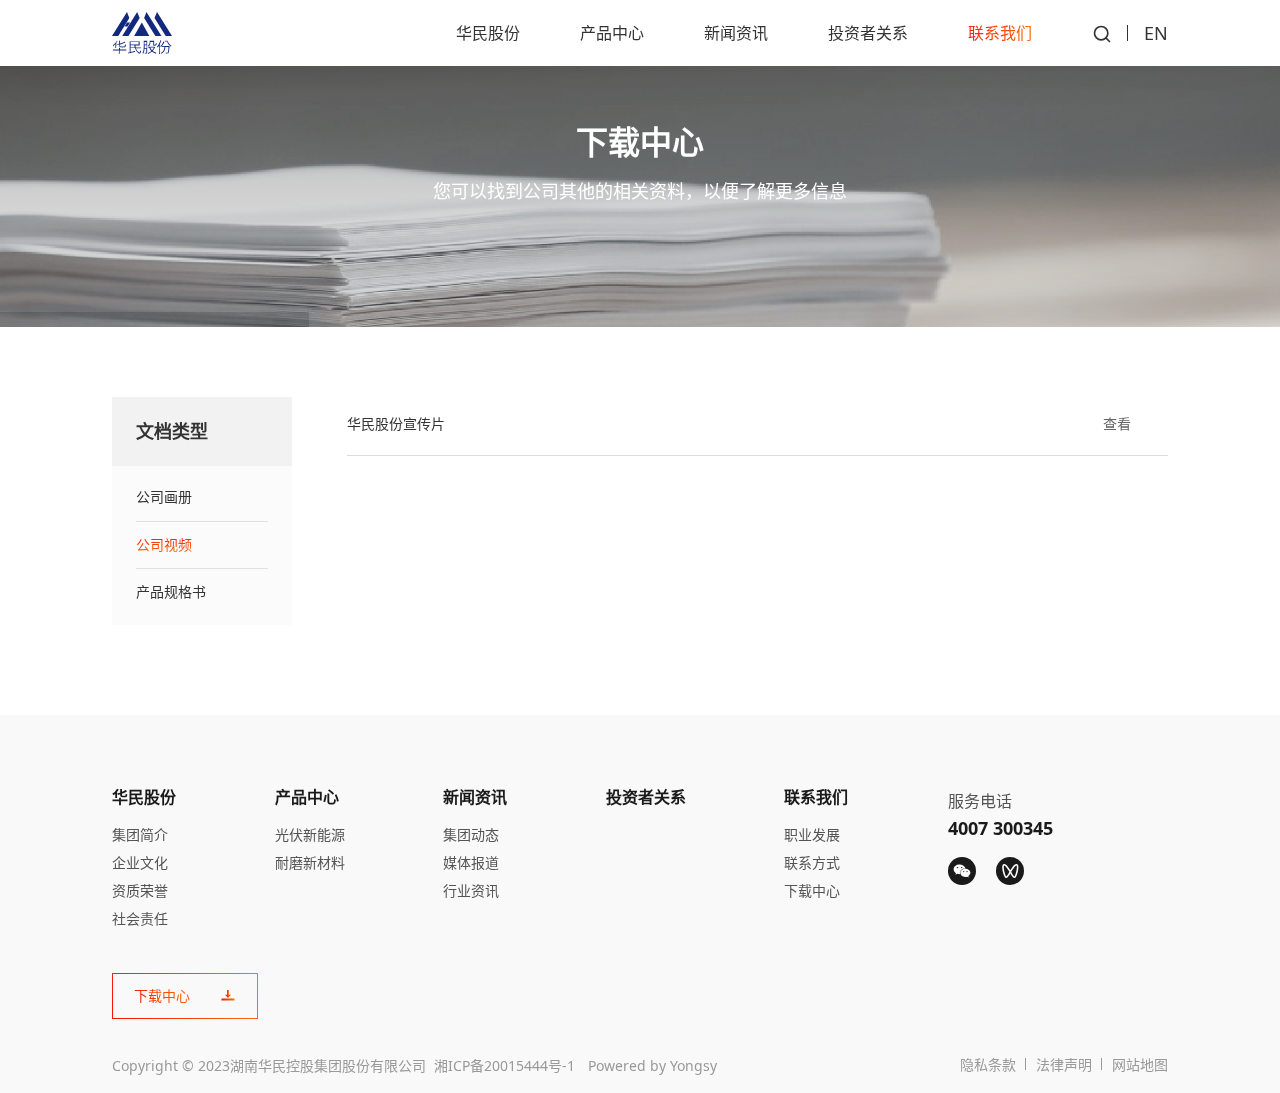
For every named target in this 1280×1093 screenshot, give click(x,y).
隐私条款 (988, 1064)
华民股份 (488, 33)
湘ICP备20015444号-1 (504, 1065)
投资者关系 (868, 33)
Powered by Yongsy (652, 1065)
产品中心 (612, 33)
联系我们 (1000, 33)
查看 (1117, 423)
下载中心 (812, 890)
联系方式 (812, 862)
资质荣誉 (140, 890)
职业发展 (812, 834)
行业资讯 (471, 890)
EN (1156, 33)
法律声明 (1064, 1064)
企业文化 (140, 862)
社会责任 (140, 918)
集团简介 (140, 834)
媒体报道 (471, 862)
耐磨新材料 (310, 862)
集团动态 (471, 834)
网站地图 (1140, 1064)
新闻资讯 (736, 33)
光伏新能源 (310, 834)
